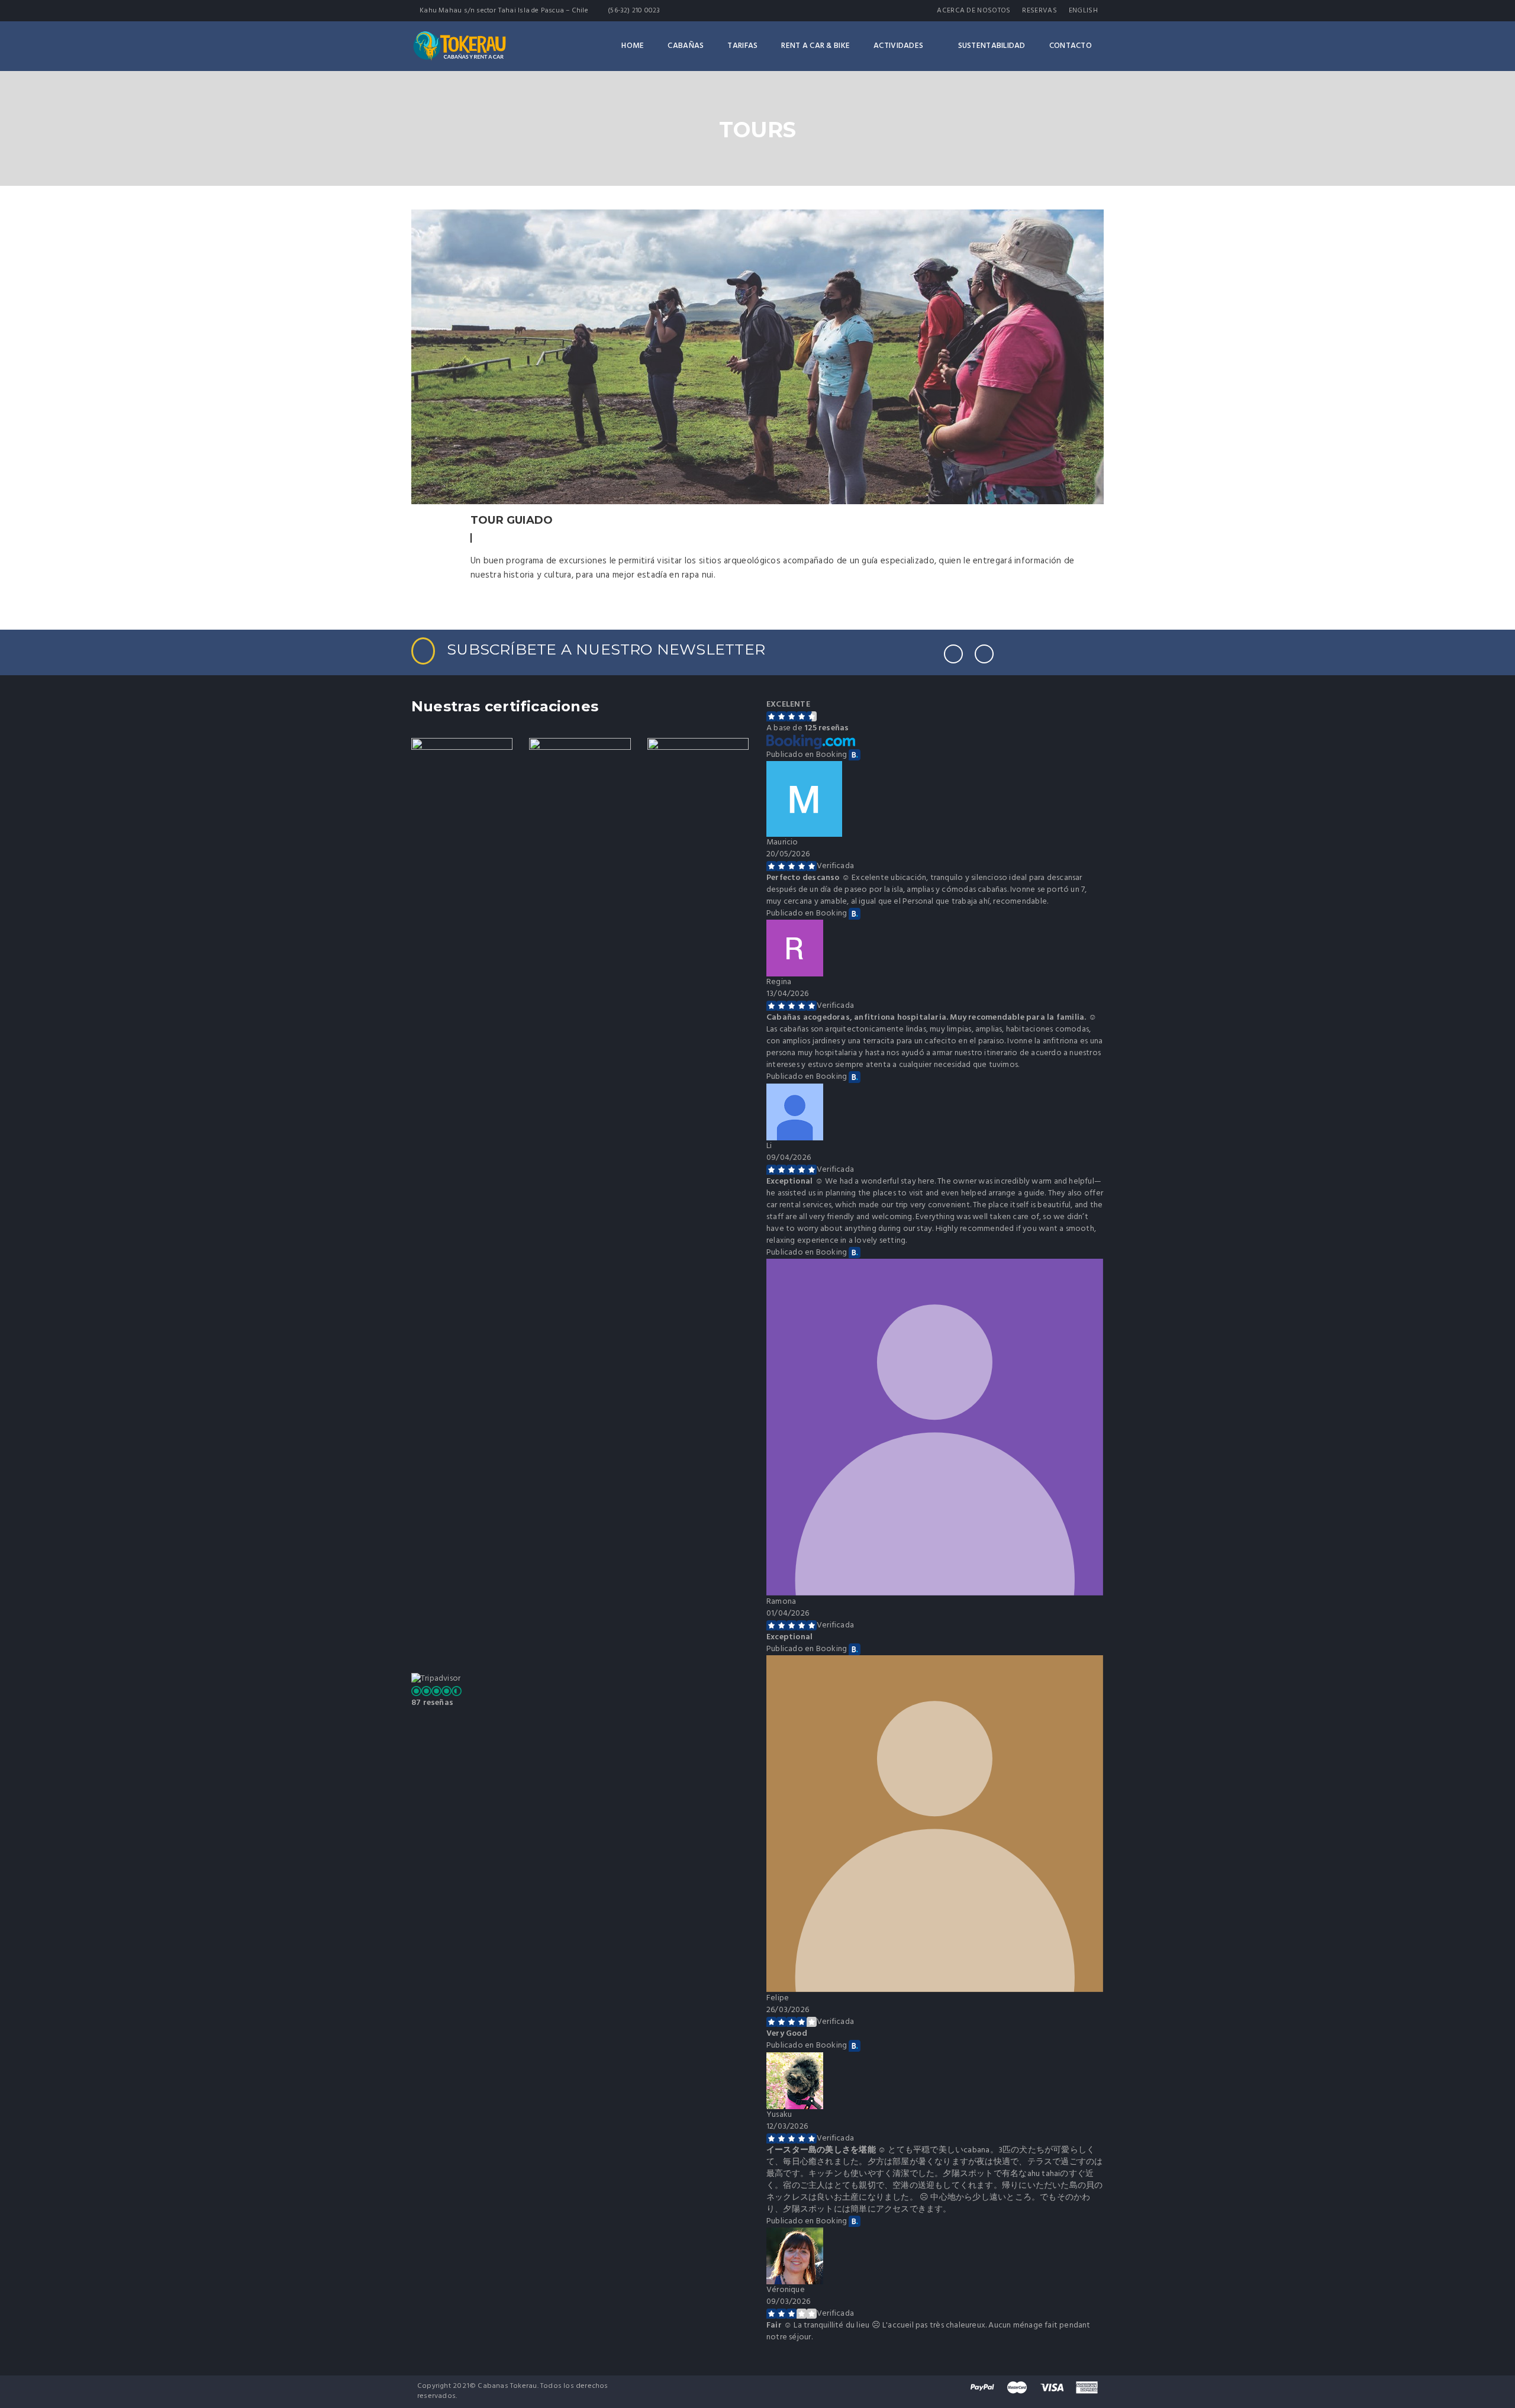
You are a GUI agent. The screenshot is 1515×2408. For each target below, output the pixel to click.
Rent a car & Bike (815, 46)
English (1083, 11)
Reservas (1039, 11)
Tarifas (742, 46)
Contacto (1071, 46)
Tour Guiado (512, 520)
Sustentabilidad (992, 46)
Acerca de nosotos (974, 11)
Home (633, 46)
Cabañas (686, 46)
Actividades (898, 46)
